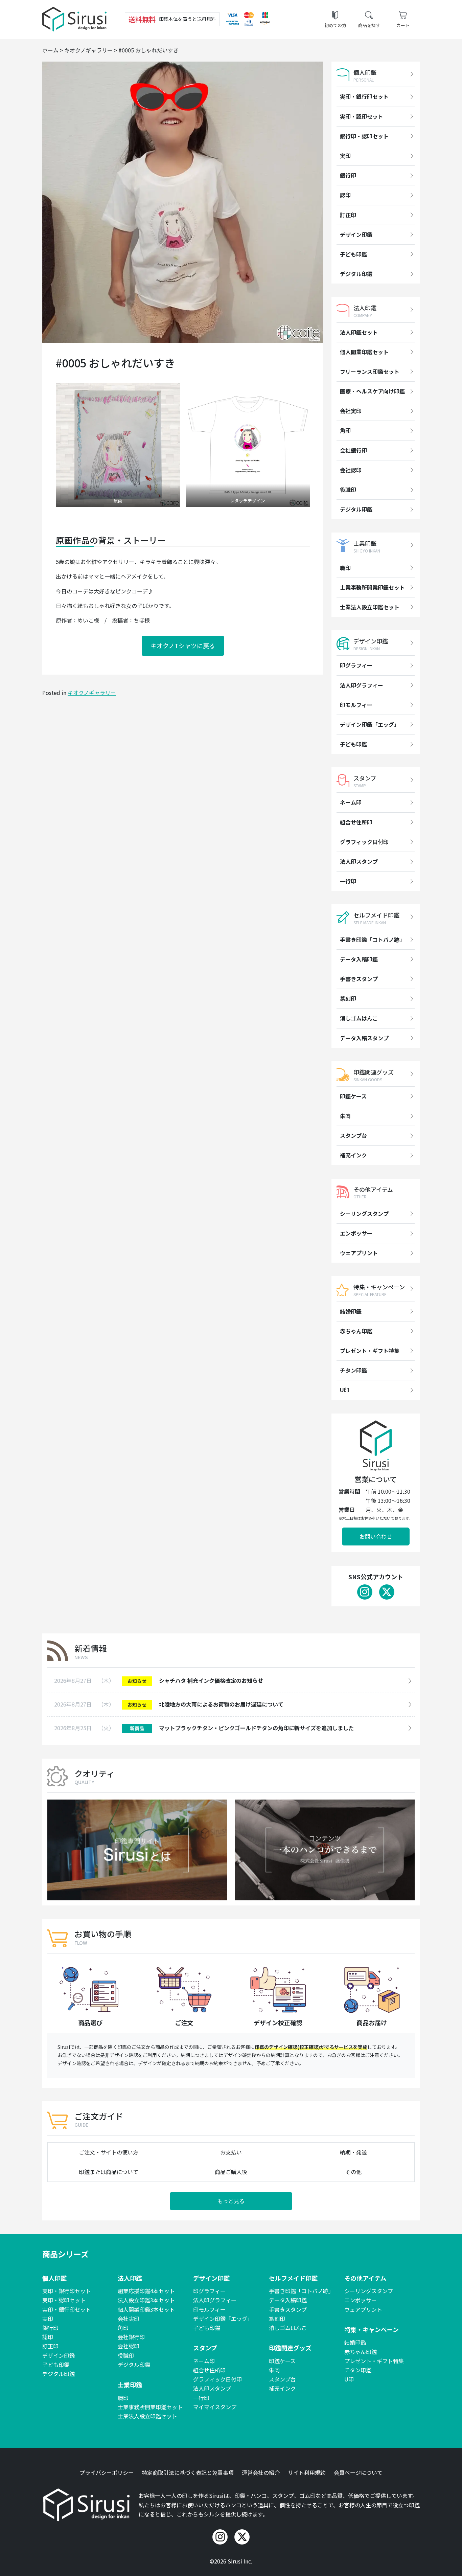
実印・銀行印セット (364, 96)
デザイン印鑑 (356, 234)
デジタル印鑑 (356, 274)
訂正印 (348, 215)
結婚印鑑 (351, 1311)
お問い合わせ (376, 1536)
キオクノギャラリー (92, 693)
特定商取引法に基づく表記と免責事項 (188, 2472)
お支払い (231, 2152)
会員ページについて (358, 2472)
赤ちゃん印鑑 (356, 1331)
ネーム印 (351, 802)
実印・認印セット (362, 116)
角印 (345, 430)
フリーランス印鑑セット (370, 371)
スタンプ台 (353, 1135)
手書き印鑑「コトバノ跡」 (372, 940)
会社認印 (351, 470)
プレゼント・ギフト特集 (370, 1351)
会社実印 (351, 411)
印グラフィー (356, 665)
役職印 (348, 490)
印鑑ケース (353, 1096)
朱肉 (345, 1116)
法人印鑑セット (359, 332)
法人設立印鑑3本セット (146, 2300)
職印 (345, 568)
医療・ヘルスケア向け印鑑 (372, 391)
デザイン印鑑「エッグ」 (370, 724)
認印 (345, 195)
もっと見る (231, 2201)
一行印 (348, 881)
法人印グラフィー (362, 685)
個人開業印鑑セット (364, 352)
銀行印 (348, 175)
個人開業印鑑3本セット (146, 2309)
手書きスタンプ (359, 979)
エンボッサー (356, 1233)
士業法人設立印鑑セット (370, 607)
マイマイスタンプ (215, 2407)
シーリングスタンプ (364, 1214)
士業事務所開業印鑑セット (372, 587)
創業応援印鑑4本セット (146, 2291)
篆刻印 (348, 998)
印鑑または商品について (109, 2172)
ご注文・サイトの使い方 (109, 2152)
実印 (345, 156)
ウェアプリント (359, 1253)
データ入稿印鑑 (359, 959)
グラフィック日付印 (364, 842)
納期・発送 (353, 2152)
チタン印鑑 (353, 1370)
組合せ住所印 (356, 822)
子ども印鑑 (353, 254)
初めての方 (335, 25)
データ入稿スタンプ (364, 1038)
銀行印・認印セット (364, 136)
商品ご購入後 (231, 2172)
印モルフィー (356, 705)
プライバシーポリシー (107, 2472)
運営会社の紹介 (261, 2472)
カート (403, 25)
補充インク (353, 1155)
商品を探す (369, 25)
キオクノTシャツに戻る (183, 646)
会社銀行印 (353, 450)
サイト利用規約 (307, 2472)
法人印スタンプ (359, 861)
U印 (345, 1390)
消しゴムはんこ (359, 1018)
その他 (353, 2172)
